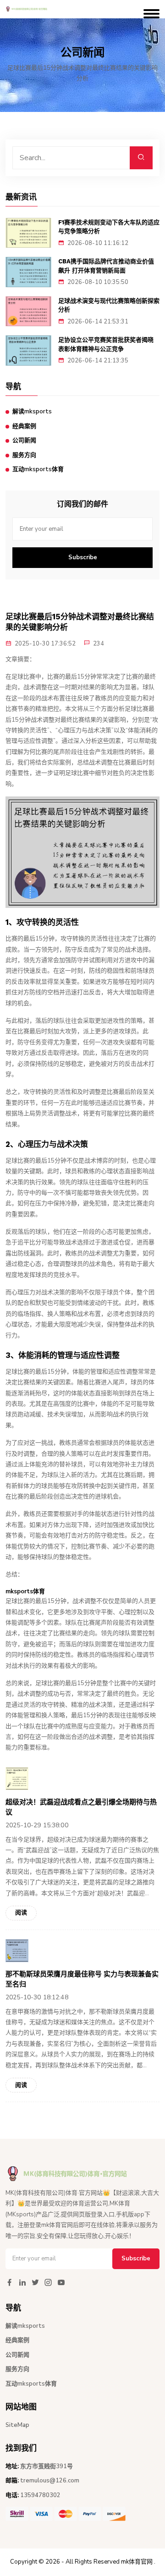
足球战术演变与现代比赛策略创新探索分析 (109, 305)
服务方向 (24, 455)
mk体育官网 (137, 2562)
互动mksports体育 (38, 469)
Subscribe (83, 557)
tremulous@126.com (50, 2481)
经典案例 (24, 426)
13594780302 (40, 2495)
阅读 (21, 1913)
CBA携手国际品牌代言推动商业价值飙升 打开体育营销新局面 (106, 266)
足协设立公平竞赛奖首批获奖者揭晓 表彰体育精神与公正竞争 (106, 344)
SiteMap (17, 2425)
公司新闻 (24, 440)
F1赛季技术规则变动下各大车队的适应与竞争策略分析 (109, 227)
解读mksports (32, 412)
